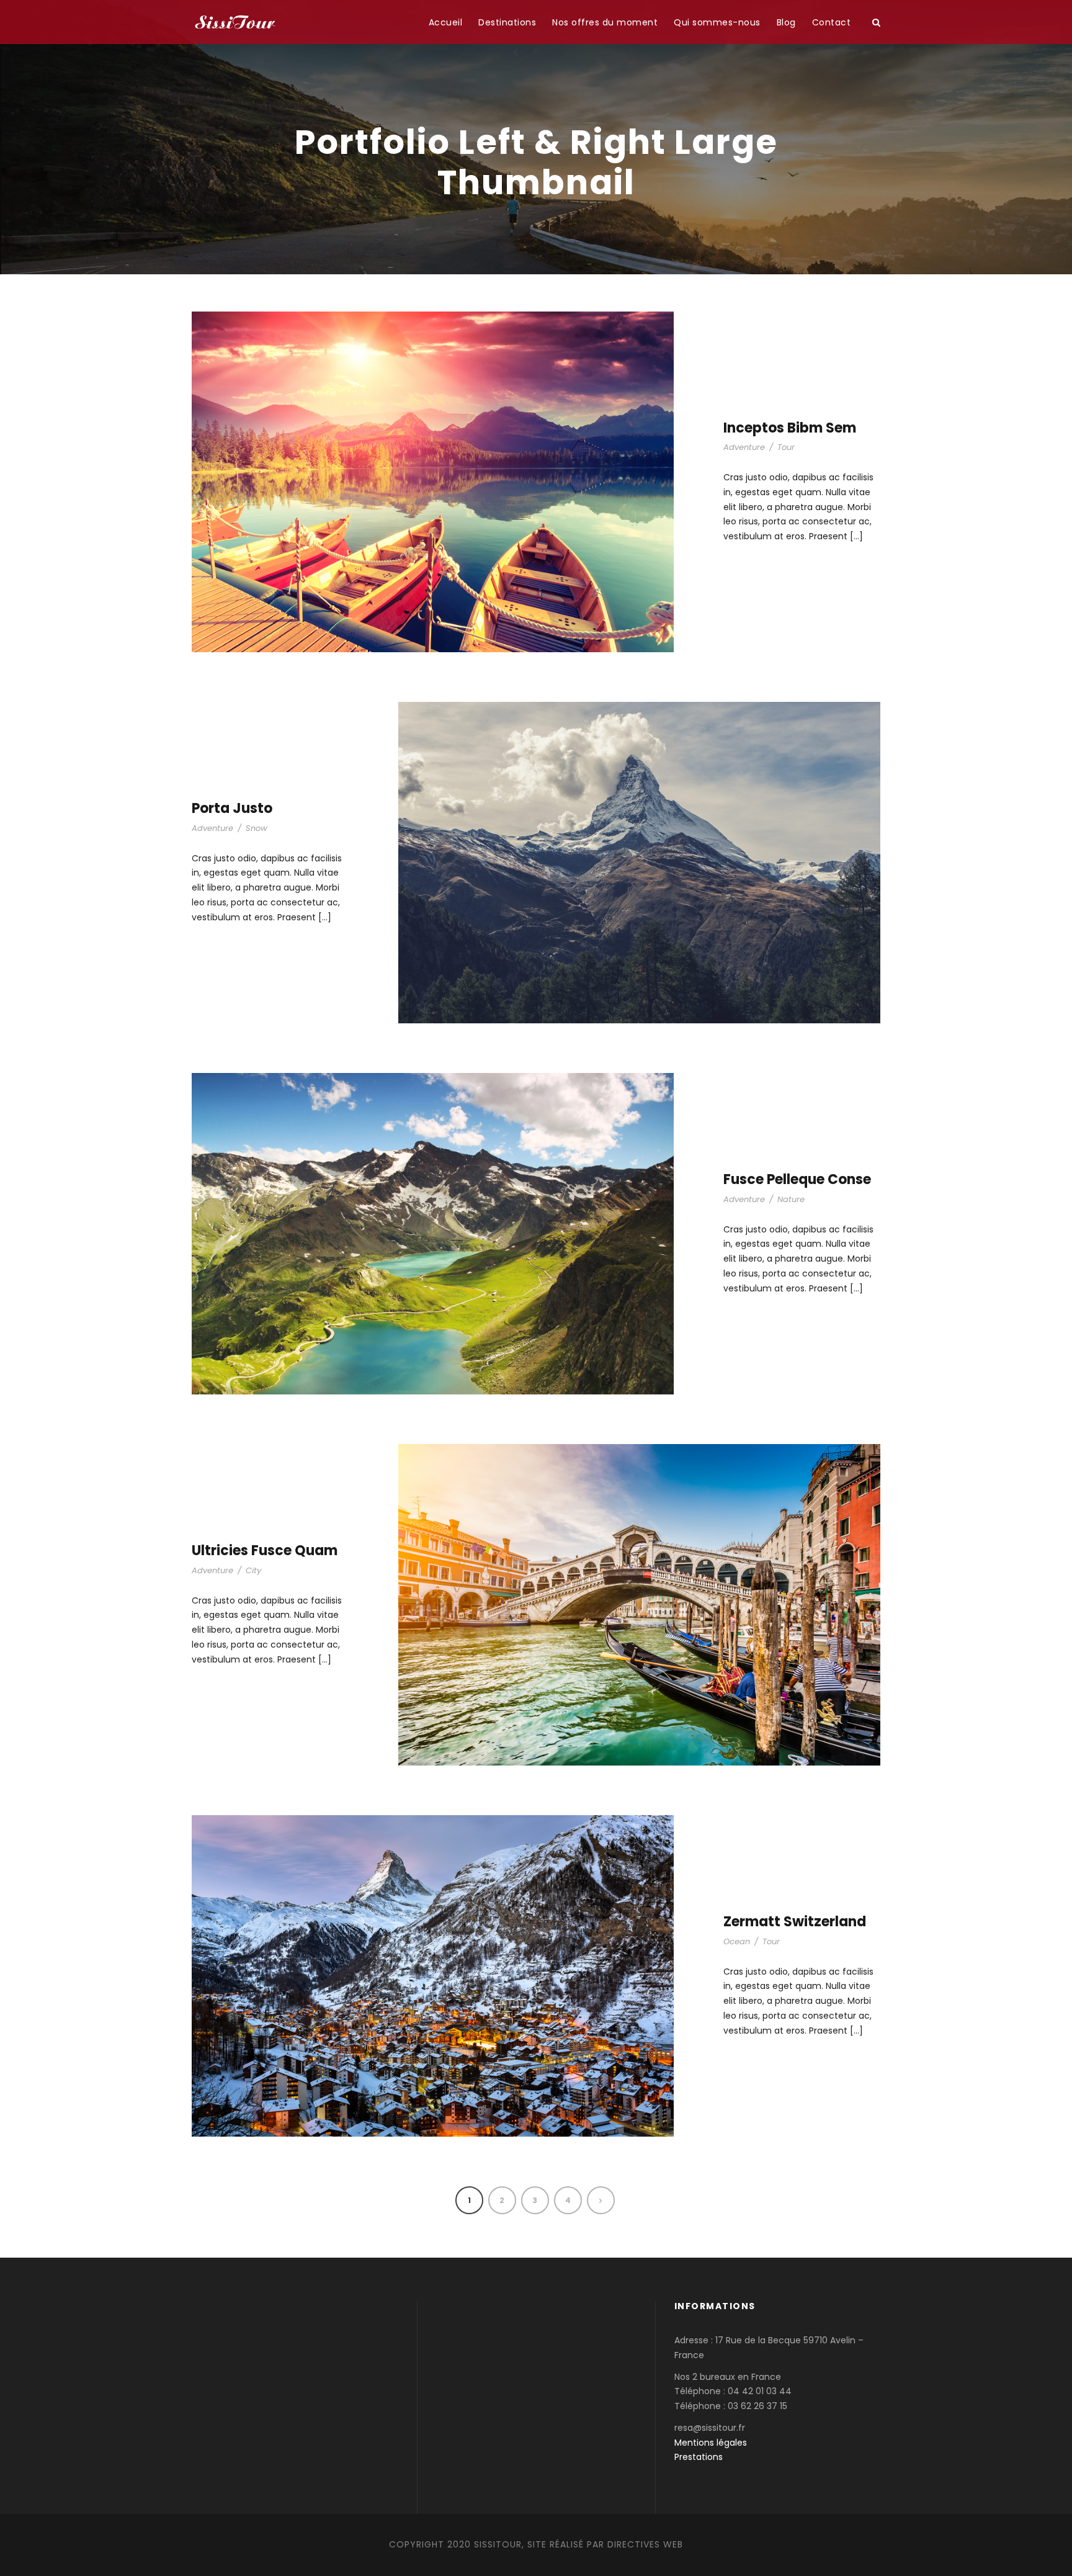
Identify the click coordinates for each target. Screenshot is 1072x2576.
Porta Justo (232, 808)
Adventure (744, 447)
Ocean (737, 1941)
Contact (832, 22)
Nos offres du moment (605, 22)
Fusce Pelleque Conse (797, 1179)
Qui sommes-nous (717, 22)
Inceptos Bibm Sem (790, 428)
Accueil (446, 22)
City (253, 1570)
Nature (791, 1199)
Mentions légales (711, 2443)
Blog (786, 22)
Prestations (699, 2457)
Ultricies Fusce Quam (265, 1551)
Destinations (507, 22)
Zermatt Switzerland (795, 1922)
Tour (786, 447)
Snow (257, 828)
